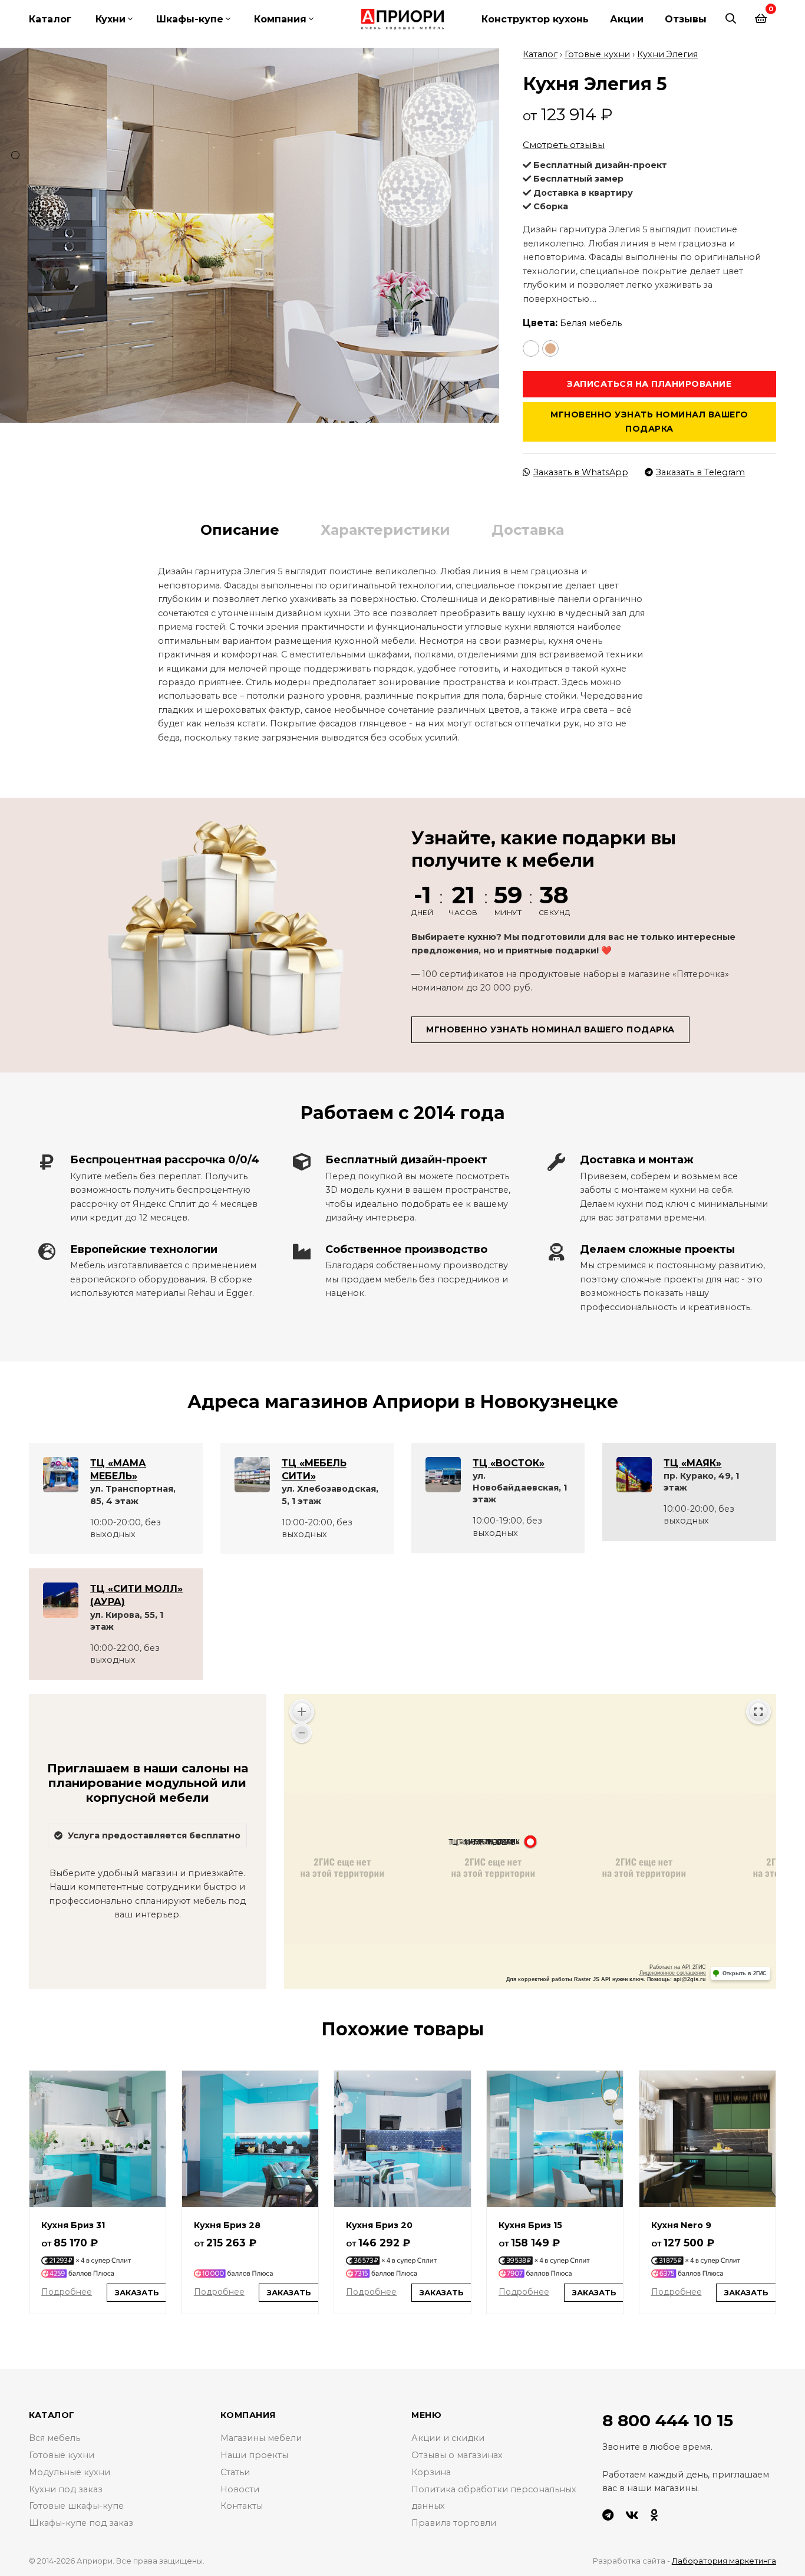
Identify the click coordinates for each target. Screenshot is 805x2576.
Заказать (137, 2292)
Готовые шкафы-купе (76, 2506)
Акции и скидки (448, 2438)
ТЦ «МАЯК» (692, 1463)
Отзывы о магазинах (457, 2455)
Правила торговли (454, 2523)
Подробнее (67, 2292)
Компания (280, 19)
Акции (627, 19)
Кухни (110, 19)
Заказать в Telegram (700, 472)
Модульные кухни (70, 2472)
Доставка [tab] (528, 530)
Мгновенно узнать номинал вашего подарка (649, 421)
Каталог (50, 19)
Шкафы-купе (190, 19)
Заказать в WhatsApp (581, 472)
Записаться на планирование (649, 384)
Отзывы (686, 19)
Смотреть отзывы (564, 145)
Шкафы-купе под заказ (81, 2523)
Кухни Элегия (667, 54)
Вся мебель (55, 2438)
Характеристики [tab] (385, 530)
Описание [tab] (240, 530)
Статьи (235, 2472)
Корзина (431, 2472)
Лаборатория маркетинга (724, 2561)
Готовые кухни (597, 54)
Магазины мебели (261, 2438)
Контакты (242, 2506)
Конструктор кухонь (535, 19)
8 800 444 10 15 (668, 2420)
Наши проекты (254, 2455)
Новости (240, 2489)
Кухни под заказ (66, 2489)
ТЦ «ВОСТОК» (509, 1463)
